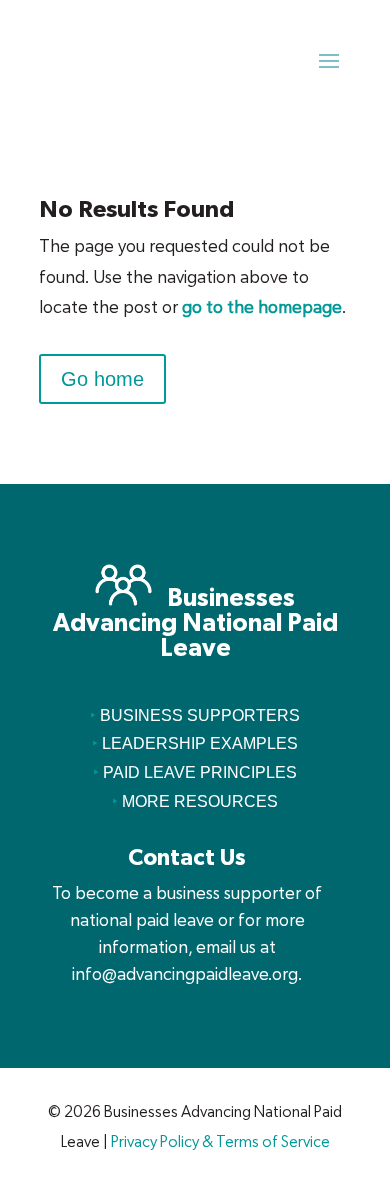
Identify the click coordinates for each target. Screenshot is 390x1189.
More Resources (200, 801)
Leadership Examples (200, 743)
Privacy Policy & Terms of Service (220, 1142)
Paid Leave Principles (200, 772)
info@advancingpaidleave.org (185, 974)
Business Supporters (200, 715)
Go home (102, 379)
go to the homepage (262, 307)
